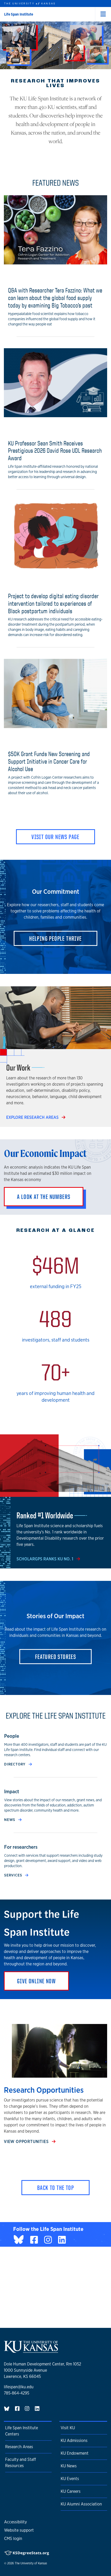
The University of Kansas (31, 2563)
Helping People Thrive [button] (55, 938)
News (10, 1820)
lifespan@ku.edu (19, 2387)
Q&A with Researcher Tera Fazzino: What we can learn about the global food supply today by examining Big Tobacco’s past (55, 298)
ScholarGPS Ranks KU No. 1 (45, 1559)
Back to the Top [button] (55, 2188)
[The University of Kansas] (31, 2351)
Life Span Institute (19, 14)
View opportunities (27, 2142)
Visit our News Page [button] (55, 837)
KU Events (70, 2479)
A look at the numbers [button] (44, 1197)
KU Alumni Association (81, 2504)
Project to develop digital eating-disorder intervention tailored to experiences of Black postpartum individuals (53, 603)
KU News (69, 2466)
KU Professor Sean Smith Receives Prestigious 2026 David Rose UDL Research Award (55, 451)
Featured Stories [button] (55, 1657)
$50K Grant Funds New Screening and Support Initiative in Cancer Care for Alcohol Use (49, 761)
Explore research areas (33, 1117)
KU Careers (71, 2491)
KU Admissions (74, 2441)
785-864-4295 (17, 2393)
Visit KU (68, 2428)
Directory (15, 1764)
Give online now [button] (36, 1981)
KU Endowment (75, 2453)
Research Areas (19, 2447)
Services (14, 1875)
